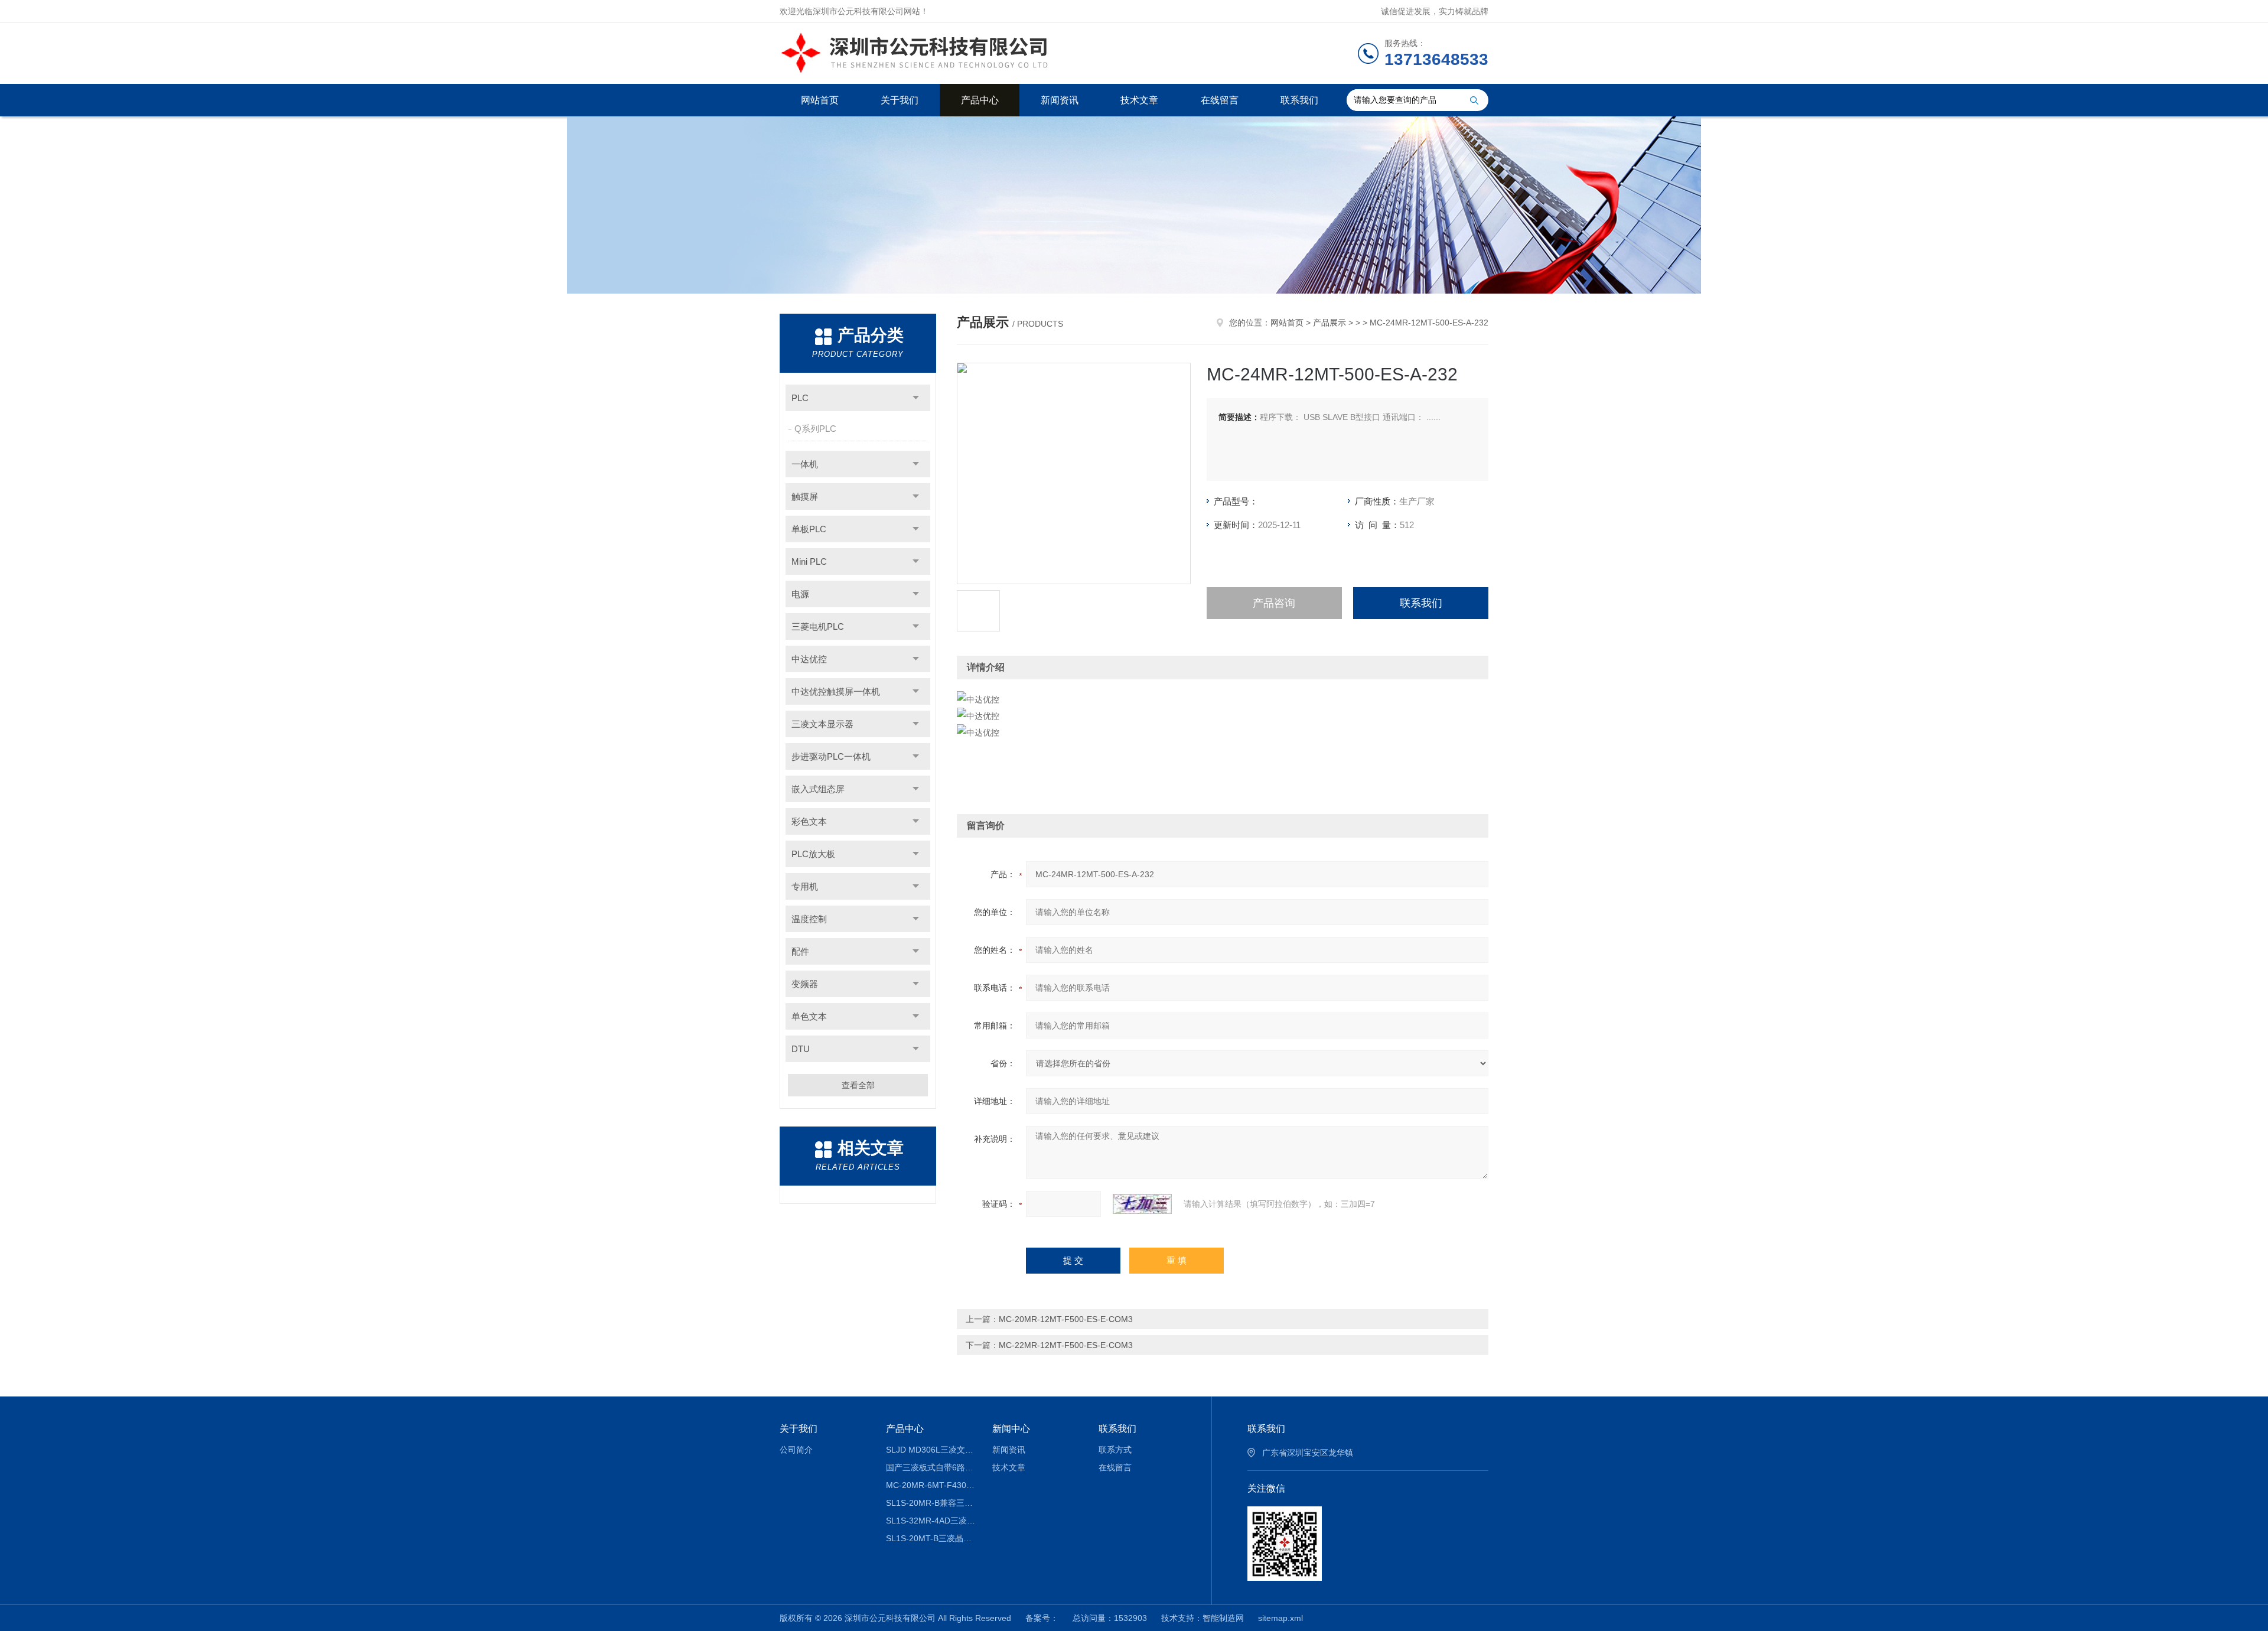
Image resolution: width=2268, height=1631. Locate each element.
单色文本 (809, 1016)
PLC (800, 398)
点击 (916, 398)
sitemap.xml (1280, 1618)
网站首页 (820, 100)
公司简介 (796, 1450)
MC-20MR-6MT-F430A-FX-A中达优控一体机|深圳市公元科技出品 (931, 1485)
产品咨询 (1274, 603)
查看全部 (858, 1085)
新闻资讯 (1060, 100)
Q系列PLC (815, 429)
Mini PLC (809, 561)
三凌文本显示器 (822, 724)
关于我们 (900, 100)
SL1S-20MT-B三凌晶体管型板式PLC (931, 1538)
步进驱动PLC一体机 (831, 756)
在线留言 (1220, 100)
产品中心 (980, 100)
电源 (800, 594)
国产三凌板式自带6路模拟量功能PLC (931, 1467)
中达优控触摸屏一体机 (836, 691)
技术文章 (1139, 100)
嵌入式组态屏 (818, 789)
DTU (801, 1049)
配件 (800, 951)
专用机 (805, 886)
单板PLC (809, 529)
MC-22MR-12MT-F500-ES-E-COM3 (1066, 1345)
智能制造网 (1223, 1618)
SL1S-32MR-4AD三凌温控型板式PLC (931, 1521)
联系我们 (1299, 100)
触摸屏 (805, 497)
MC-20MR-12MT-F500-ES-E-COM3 (1066, 1319)
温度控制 (809, 919)
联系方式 (1115, 1450)
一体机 (805, 464)
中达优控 (809, 659)
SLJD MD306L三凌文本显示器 (931, 1450)
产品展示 (1329, 323)
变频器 (805, 984)
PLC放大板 (813, 854)
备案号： (1042, 1618)
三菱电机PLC (818, 626)
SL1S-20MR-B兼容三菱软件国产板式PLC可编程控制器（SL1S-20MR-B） (931, 1503)
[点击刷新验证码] (1142, 1204)
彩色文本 (809, 821)
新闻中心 (1011, 1429)
